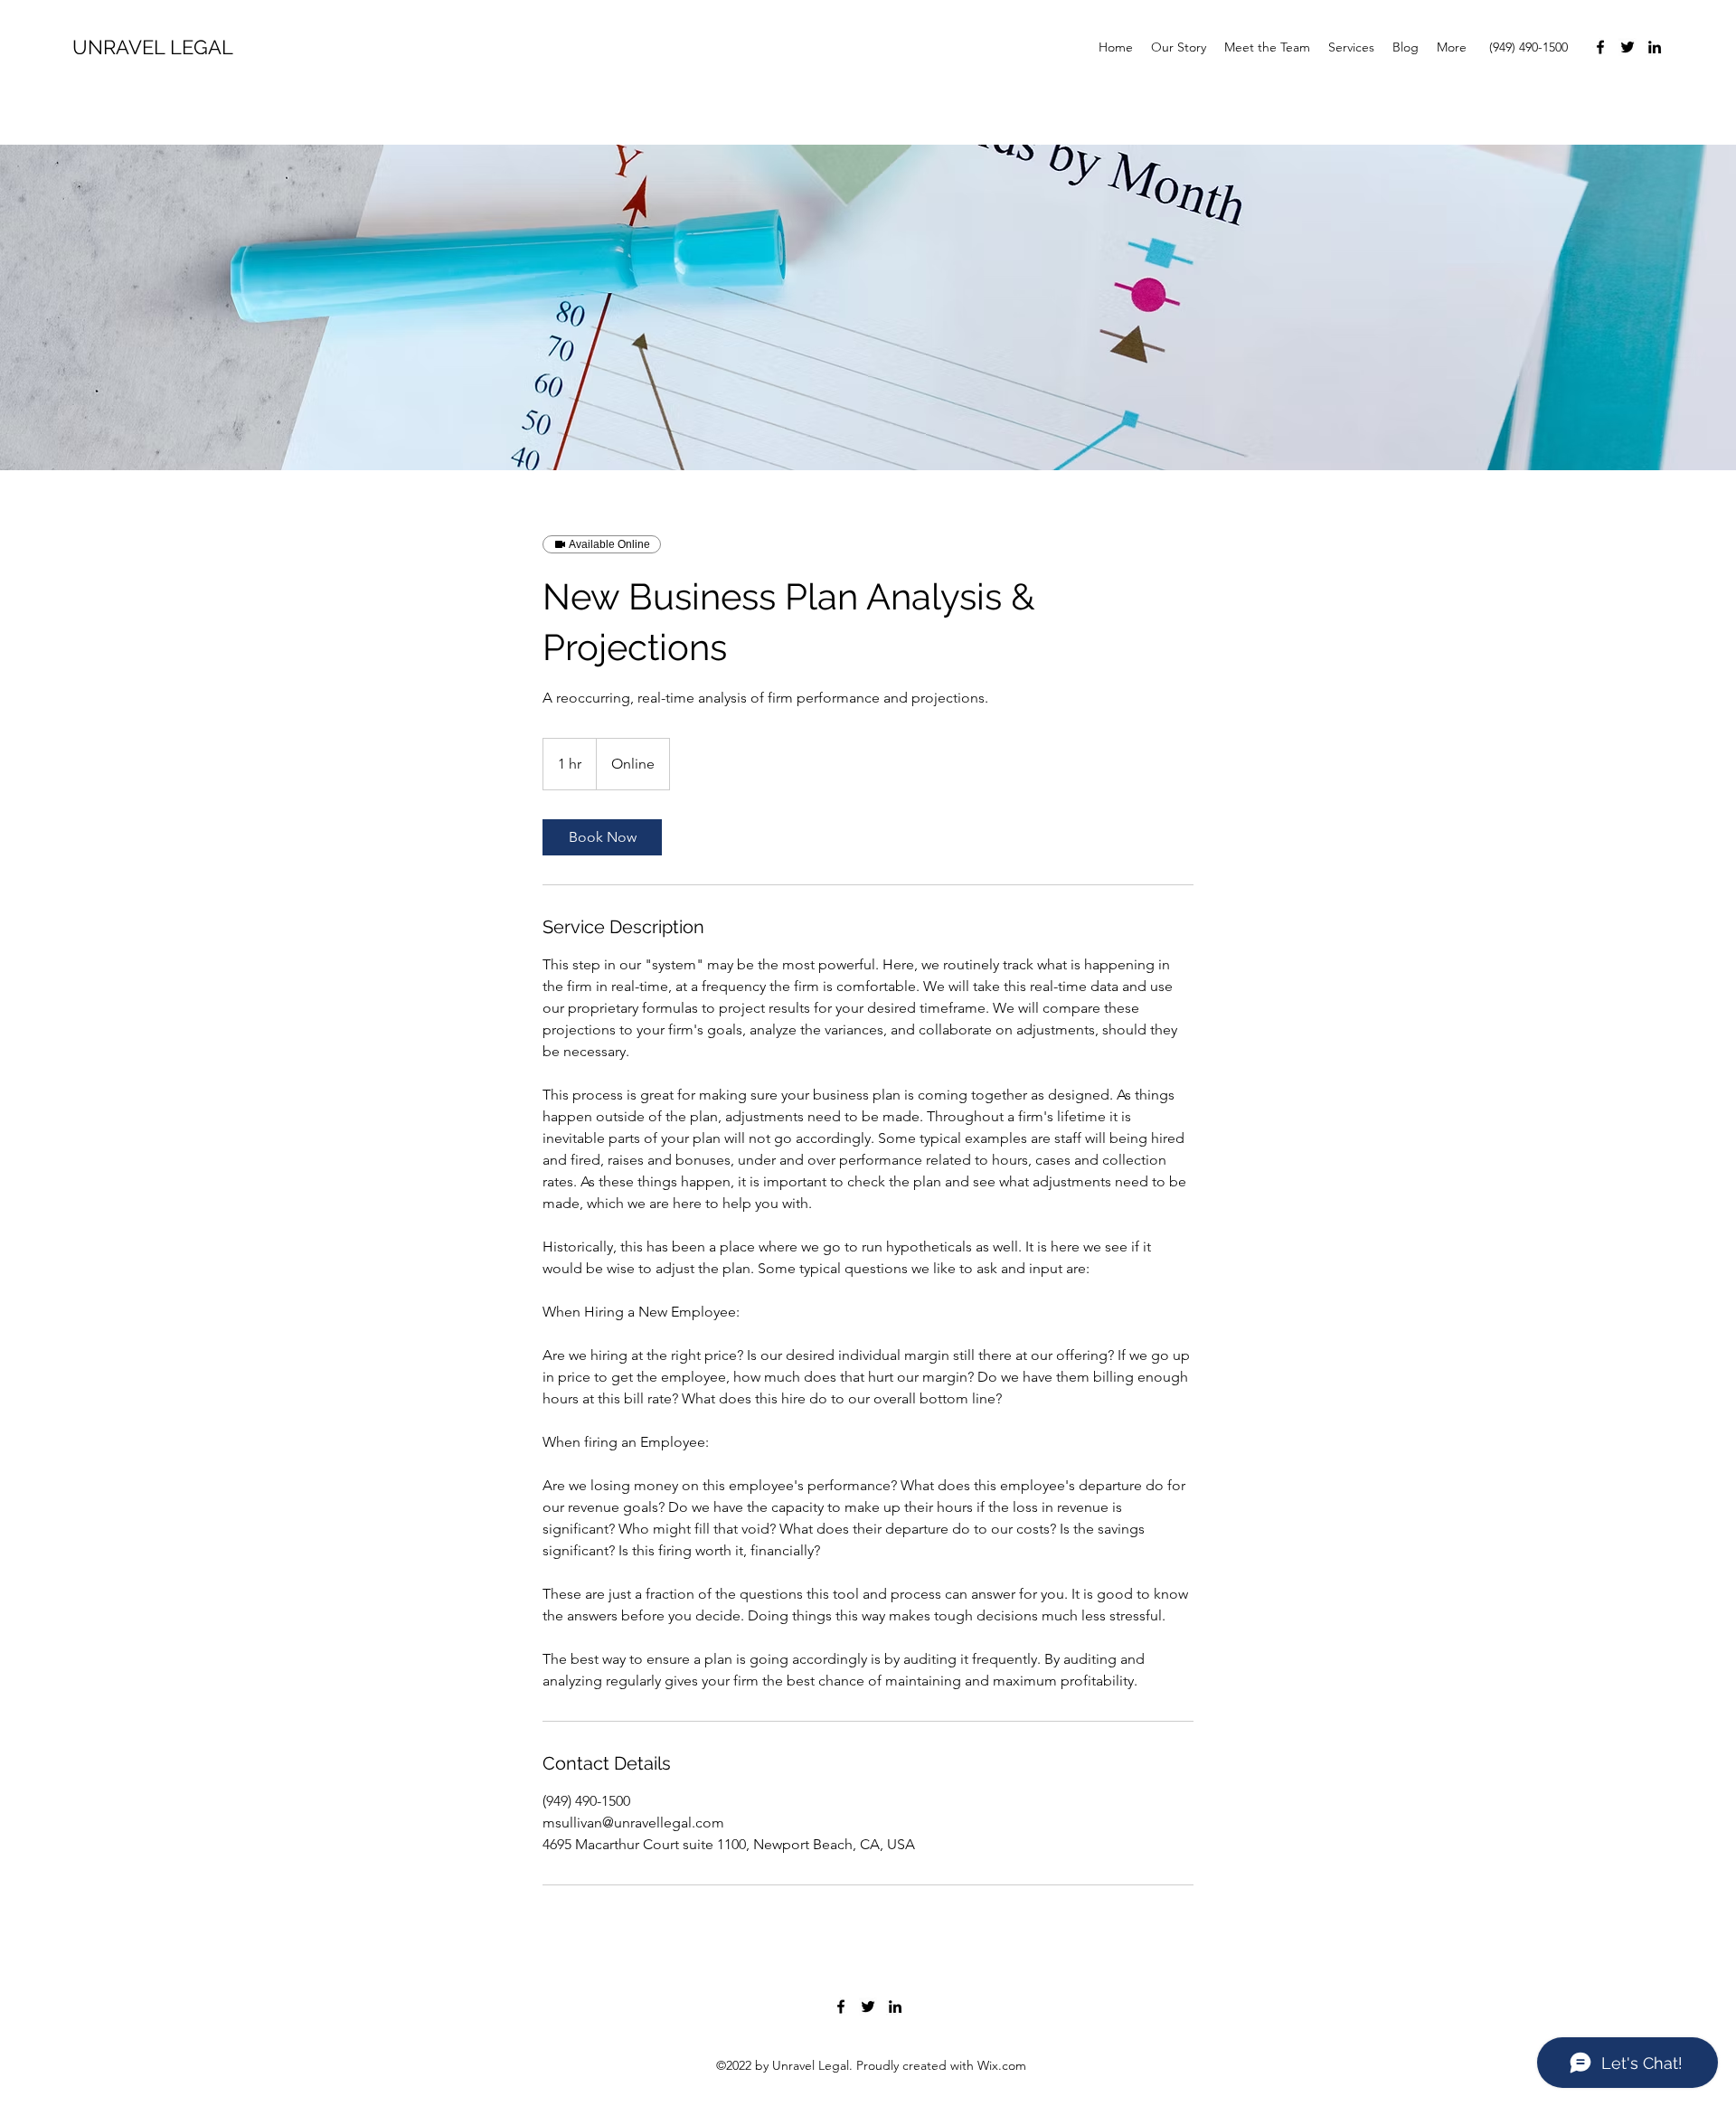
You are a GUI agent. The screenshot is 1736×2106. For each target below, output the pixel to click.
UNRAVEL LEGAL (153, 47)
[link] (602, 837)
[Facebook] (1600, 47)
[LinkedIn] (1655, 47)
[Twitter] (1627, 47)
